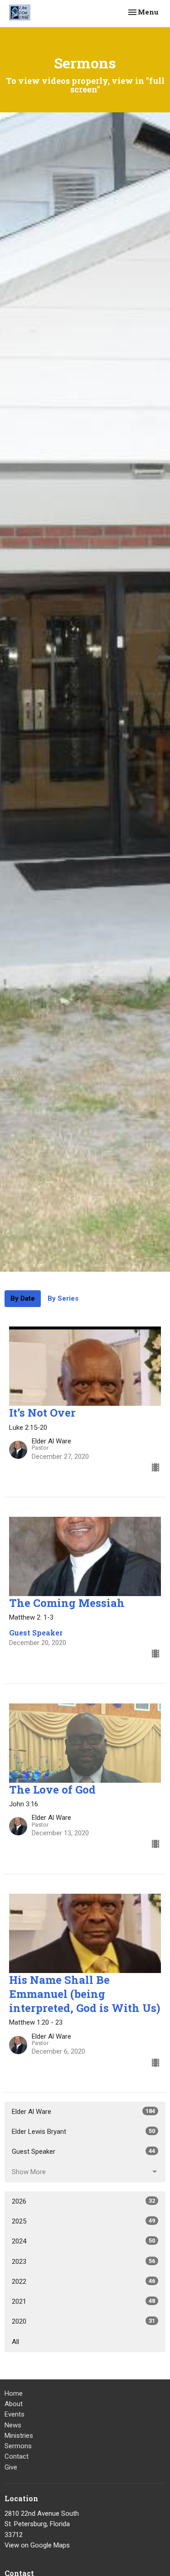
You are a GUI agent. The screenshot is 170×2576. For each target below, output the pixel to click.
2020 (83, 2321)
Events (15, 2414)
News (13, 2425)
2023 (83, 2262)
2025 (83, 2221)
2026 (83, 2201)
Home (14, 2393)
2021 (83, 2301)
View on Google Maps (37, 2545)
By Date (23, 1298)
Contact (17, 2456)
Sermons (18, 2446)
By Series (63, 1298)
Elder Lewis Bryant (83, 2132)
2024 (83, 2241)
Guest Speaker (83, 2151)
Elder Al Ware (83, 2112)
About (14, 2404)
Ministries (19, 2436)
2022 (83, 2282)
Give (11, 2467)
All (15, 2342)
